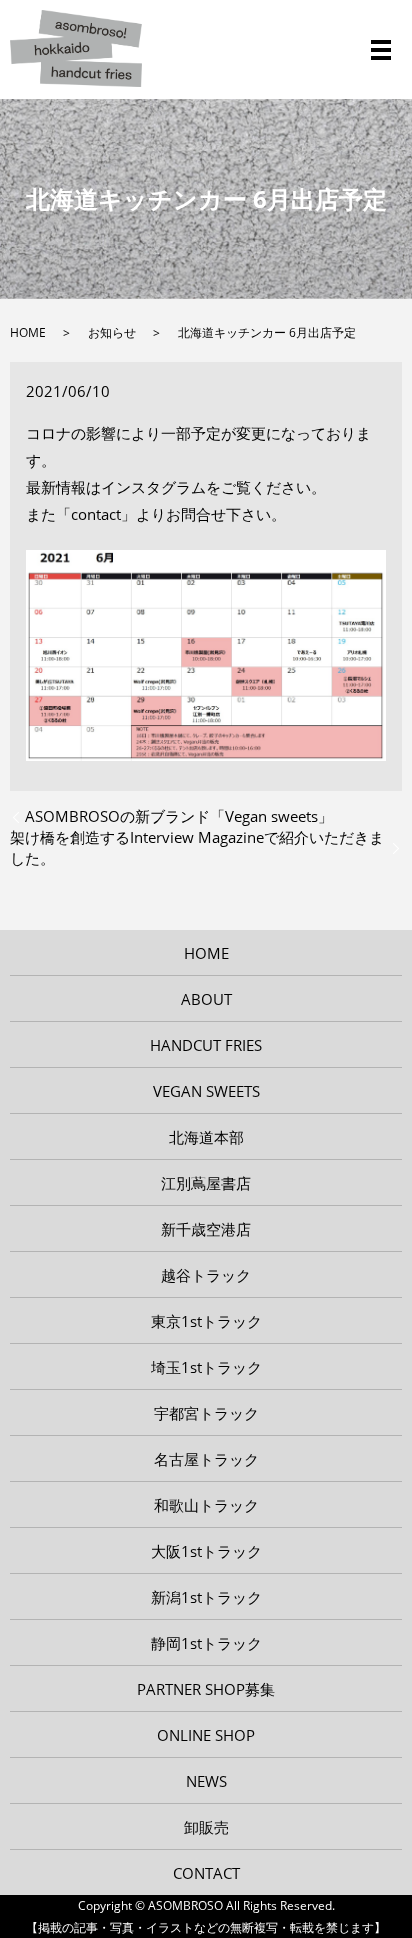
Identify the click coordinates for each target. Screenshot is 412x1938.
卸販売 (206, 1827)
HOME (28, 332)
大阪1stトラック (206, 1551)
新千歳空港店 (206, 1229)
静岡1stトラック (206, 1643)
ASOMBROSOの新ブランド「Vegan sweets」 (179, 816)
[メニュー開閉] (381, 50)
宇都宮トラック (206, 1413)
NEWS (206, 1781)
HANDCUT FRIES (206, 1045)
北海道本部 (206, 1137)
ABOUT (206, 999)
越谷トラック (206, 1275)
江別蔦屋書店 (206, 1183)
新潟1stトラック (206, 1597)
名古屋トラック (206, 1459)
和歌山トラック (206, 1505)
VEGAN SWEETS (206, 1091)
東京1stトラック (206, 1321)
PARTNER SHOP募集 (206, 1689)
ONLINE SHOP (206, 1735)
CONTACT (206, 1873)
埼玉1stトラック (206, 1367)
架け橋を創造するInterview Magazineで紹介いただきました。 (197, 847)
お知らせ (112, 332)
